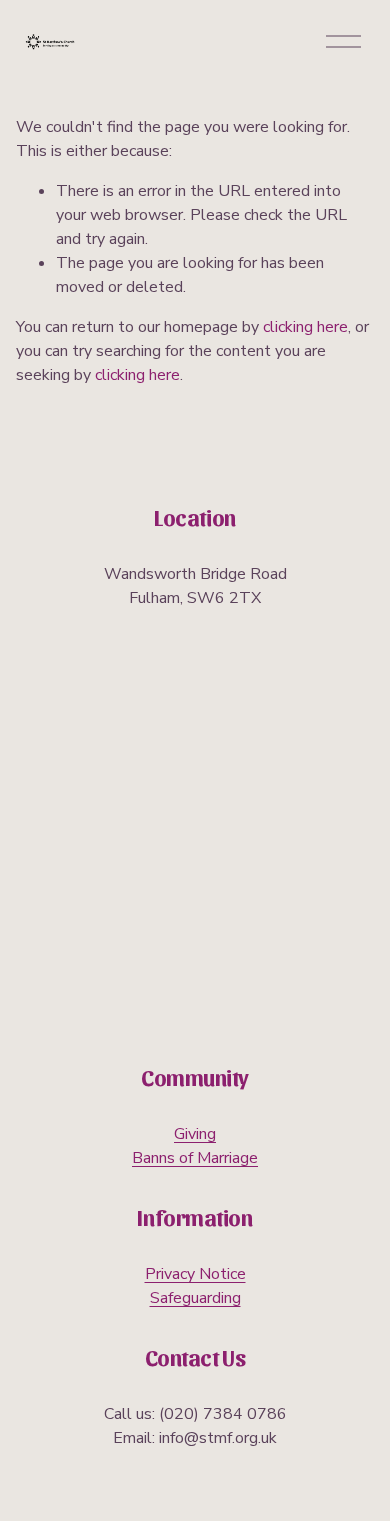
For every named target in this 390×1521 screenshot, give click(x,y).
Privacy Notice (195, 1274)
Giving (195, 1134)
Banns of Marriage (195, 1158)
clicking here (305, 327)
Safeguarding (195, 1298)
